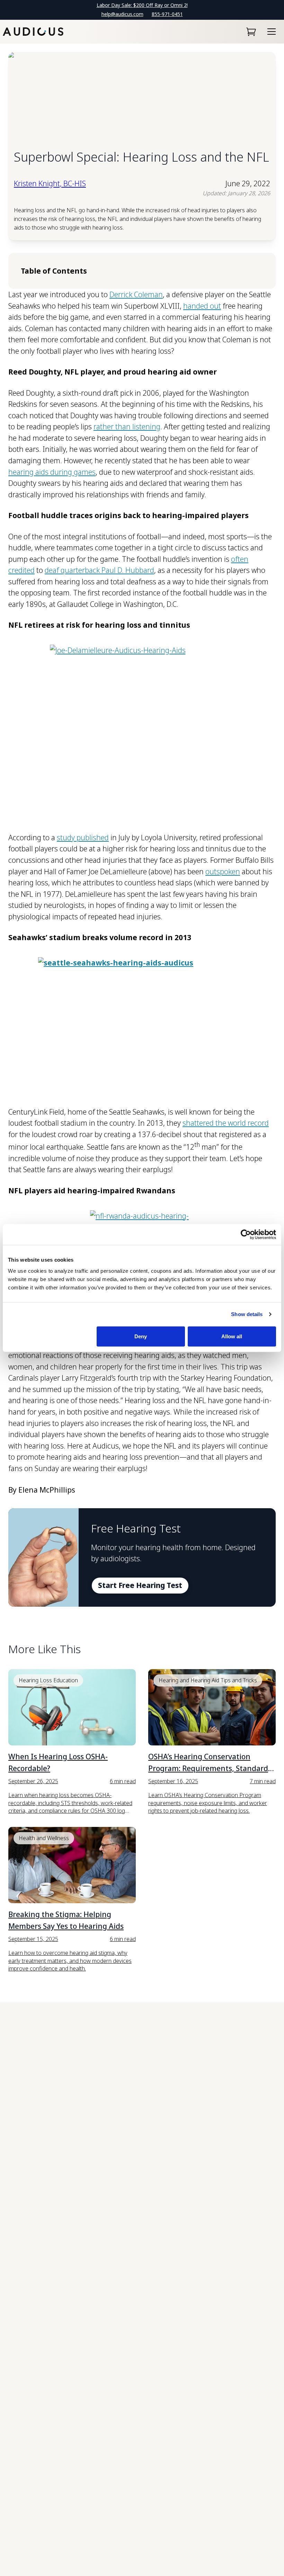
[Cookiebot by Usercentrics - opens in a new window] (246, 1235)
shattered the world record (226, 1123)
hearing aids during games (52, 472)
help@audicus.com (122, 14)
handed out (202, 306)
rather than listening (127, 427)
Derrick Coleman (136, 294)
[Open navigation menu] (272, 32)
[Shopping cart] (251, 32)
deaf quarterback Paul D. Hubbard (99, 570)
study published (83, 838)
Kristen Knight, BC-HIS (50, 183)
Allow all (232, 1336)
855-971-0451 (167, 14)
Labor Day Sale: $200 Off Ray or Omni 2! (142, 5)
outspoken (223, 871)
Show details (247, 1314)
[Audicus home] (33, 32)
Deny (141, 1336)
